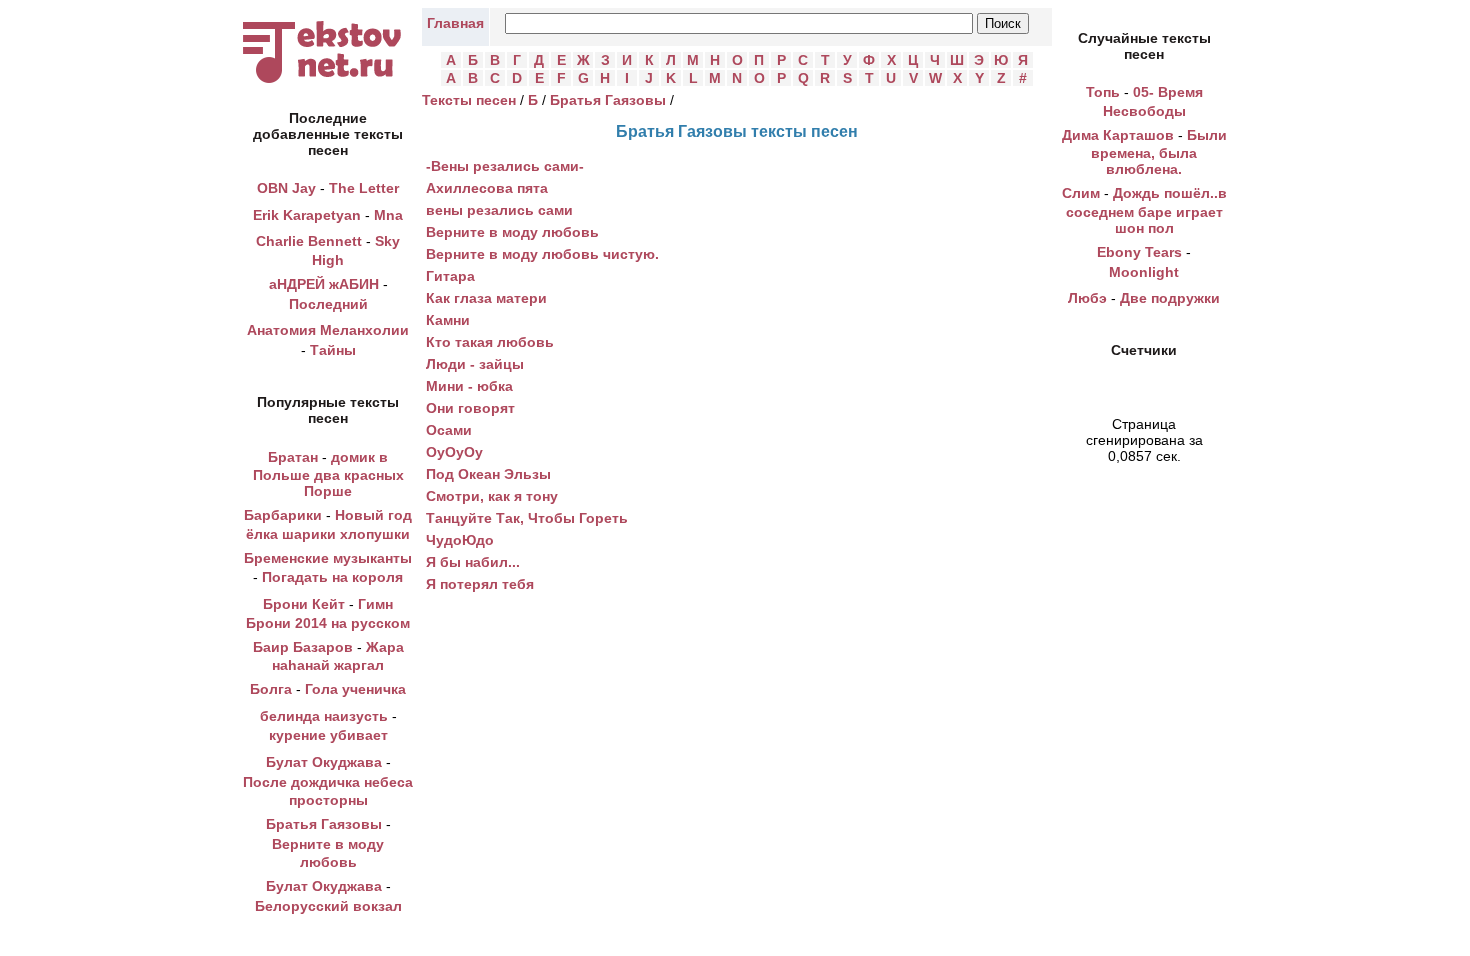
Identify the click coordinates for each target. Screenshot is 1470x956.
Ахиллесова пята (487, 188)
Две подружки (1170, 298)
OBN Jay (286, 188)
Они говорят (470, 408)
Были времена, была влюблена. (1159, 152)
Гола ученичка (355, 689)
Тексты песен (469, 100)
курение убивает (328, 735)
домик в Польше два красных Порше (328, 474)
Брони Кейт (304, 604)
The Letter (364, 188)
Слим (1081, 193)
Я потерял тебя (480, 584)
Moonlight (1144, 272)
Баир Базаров (303, 647)
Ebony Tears (1139, 252)
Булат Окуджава (324, 762)
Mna (388, 215)
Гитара (450, 276)
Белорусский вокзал (328, 906)
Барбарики (283, 515)
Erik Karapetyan (307, 215)
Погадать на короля (332, 577)
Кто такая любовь (490, 342)
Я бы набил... (473, 562)
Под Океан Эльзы (488, 474)
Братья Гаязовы (324, 824)
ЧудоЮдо (460, 540)
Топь (1103, 92)
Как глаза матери (486, 298)
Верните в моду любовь (512, 232)
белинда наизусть (324, 716)
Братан (293, 457)
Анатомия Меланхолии (328, 330)
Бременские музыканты (328, 558)
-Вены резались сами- (505, 166)
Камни (448, 320)
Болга (271, 689)
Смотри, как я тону (492, 496)
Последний (328, 304)
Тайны (333, 350)
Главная (455, 23)
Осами (449, 430)
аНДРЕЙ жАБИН (324, 284)
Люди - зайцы (475, 364)
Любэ (1087, 298)
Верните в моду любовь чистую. (542, 254)
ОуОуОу (454, 452)
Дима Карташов (1118, 135)
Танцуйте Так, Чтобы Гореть (527, 518)
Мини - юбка (469, 386)
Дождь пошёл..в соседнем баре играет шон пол (1146, 210)
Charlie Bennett (309, 241)
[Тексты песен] (328, 83)
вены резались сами (499, 210)
